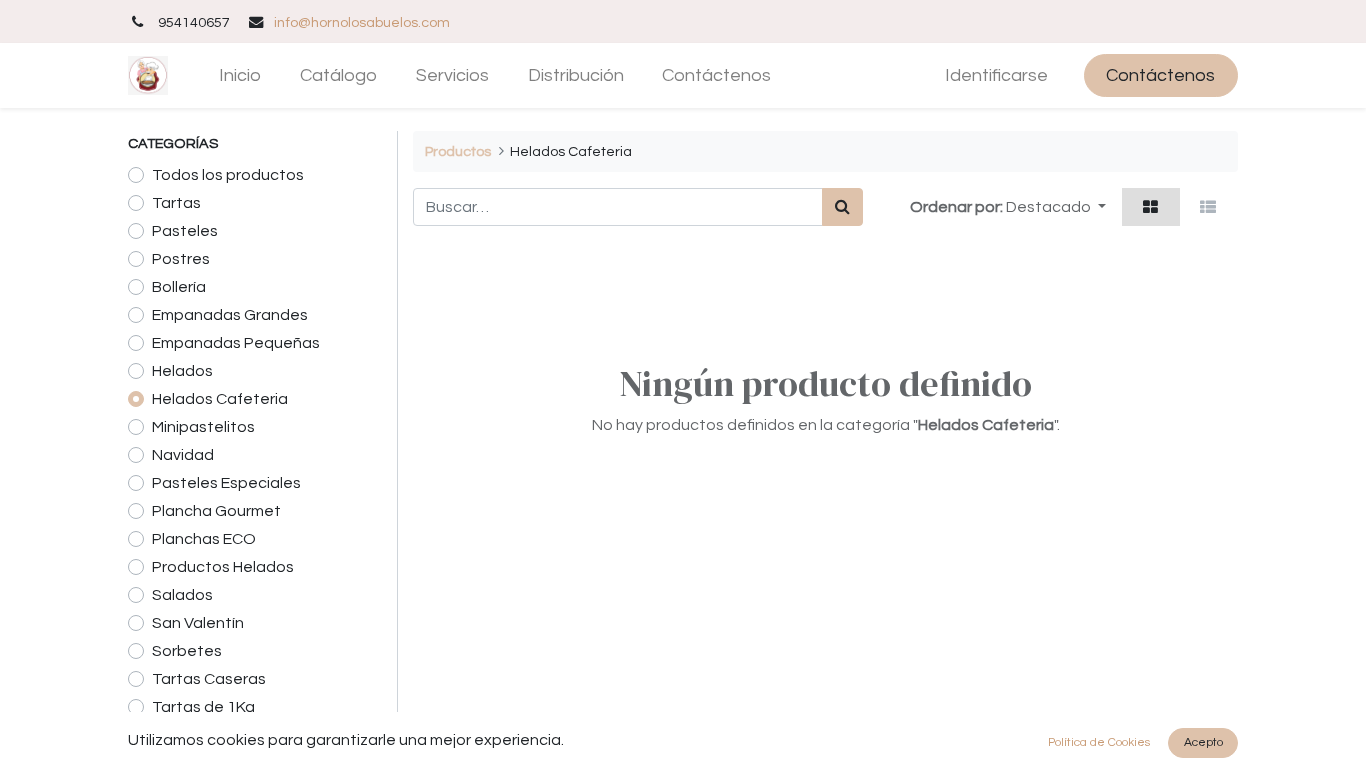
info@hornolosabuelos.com (362, 22)
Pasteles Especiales (226, 483)
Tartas (176, 203)
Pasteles (185, 231)
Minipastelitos (203, 427)
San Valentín (198, 623)
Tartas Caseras (209, 679)
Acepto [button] (1203, 742)
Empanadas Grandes (230, 315)
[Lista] (1208, 207)
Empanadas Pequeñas (236, 343)
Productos (458, 151)
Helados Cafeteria (220, 399)
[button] (1056, 207)
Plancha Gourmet (216, 511)
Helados (182, 371)
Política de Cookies (1099, 742)
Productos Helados (223, 567)
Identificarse (996, 75)
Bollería (179, 287)
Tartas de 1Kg (203, 707)
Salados (182, 595)
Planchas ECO (204, 539)
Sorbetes (187, 651)
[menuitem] (240, 75)
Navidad (183, 455)
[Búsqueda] (842, 207)
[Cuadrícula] (1151, 207)
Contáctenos (1160, 75)
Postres (181, 259)
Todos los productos (228, 175)
